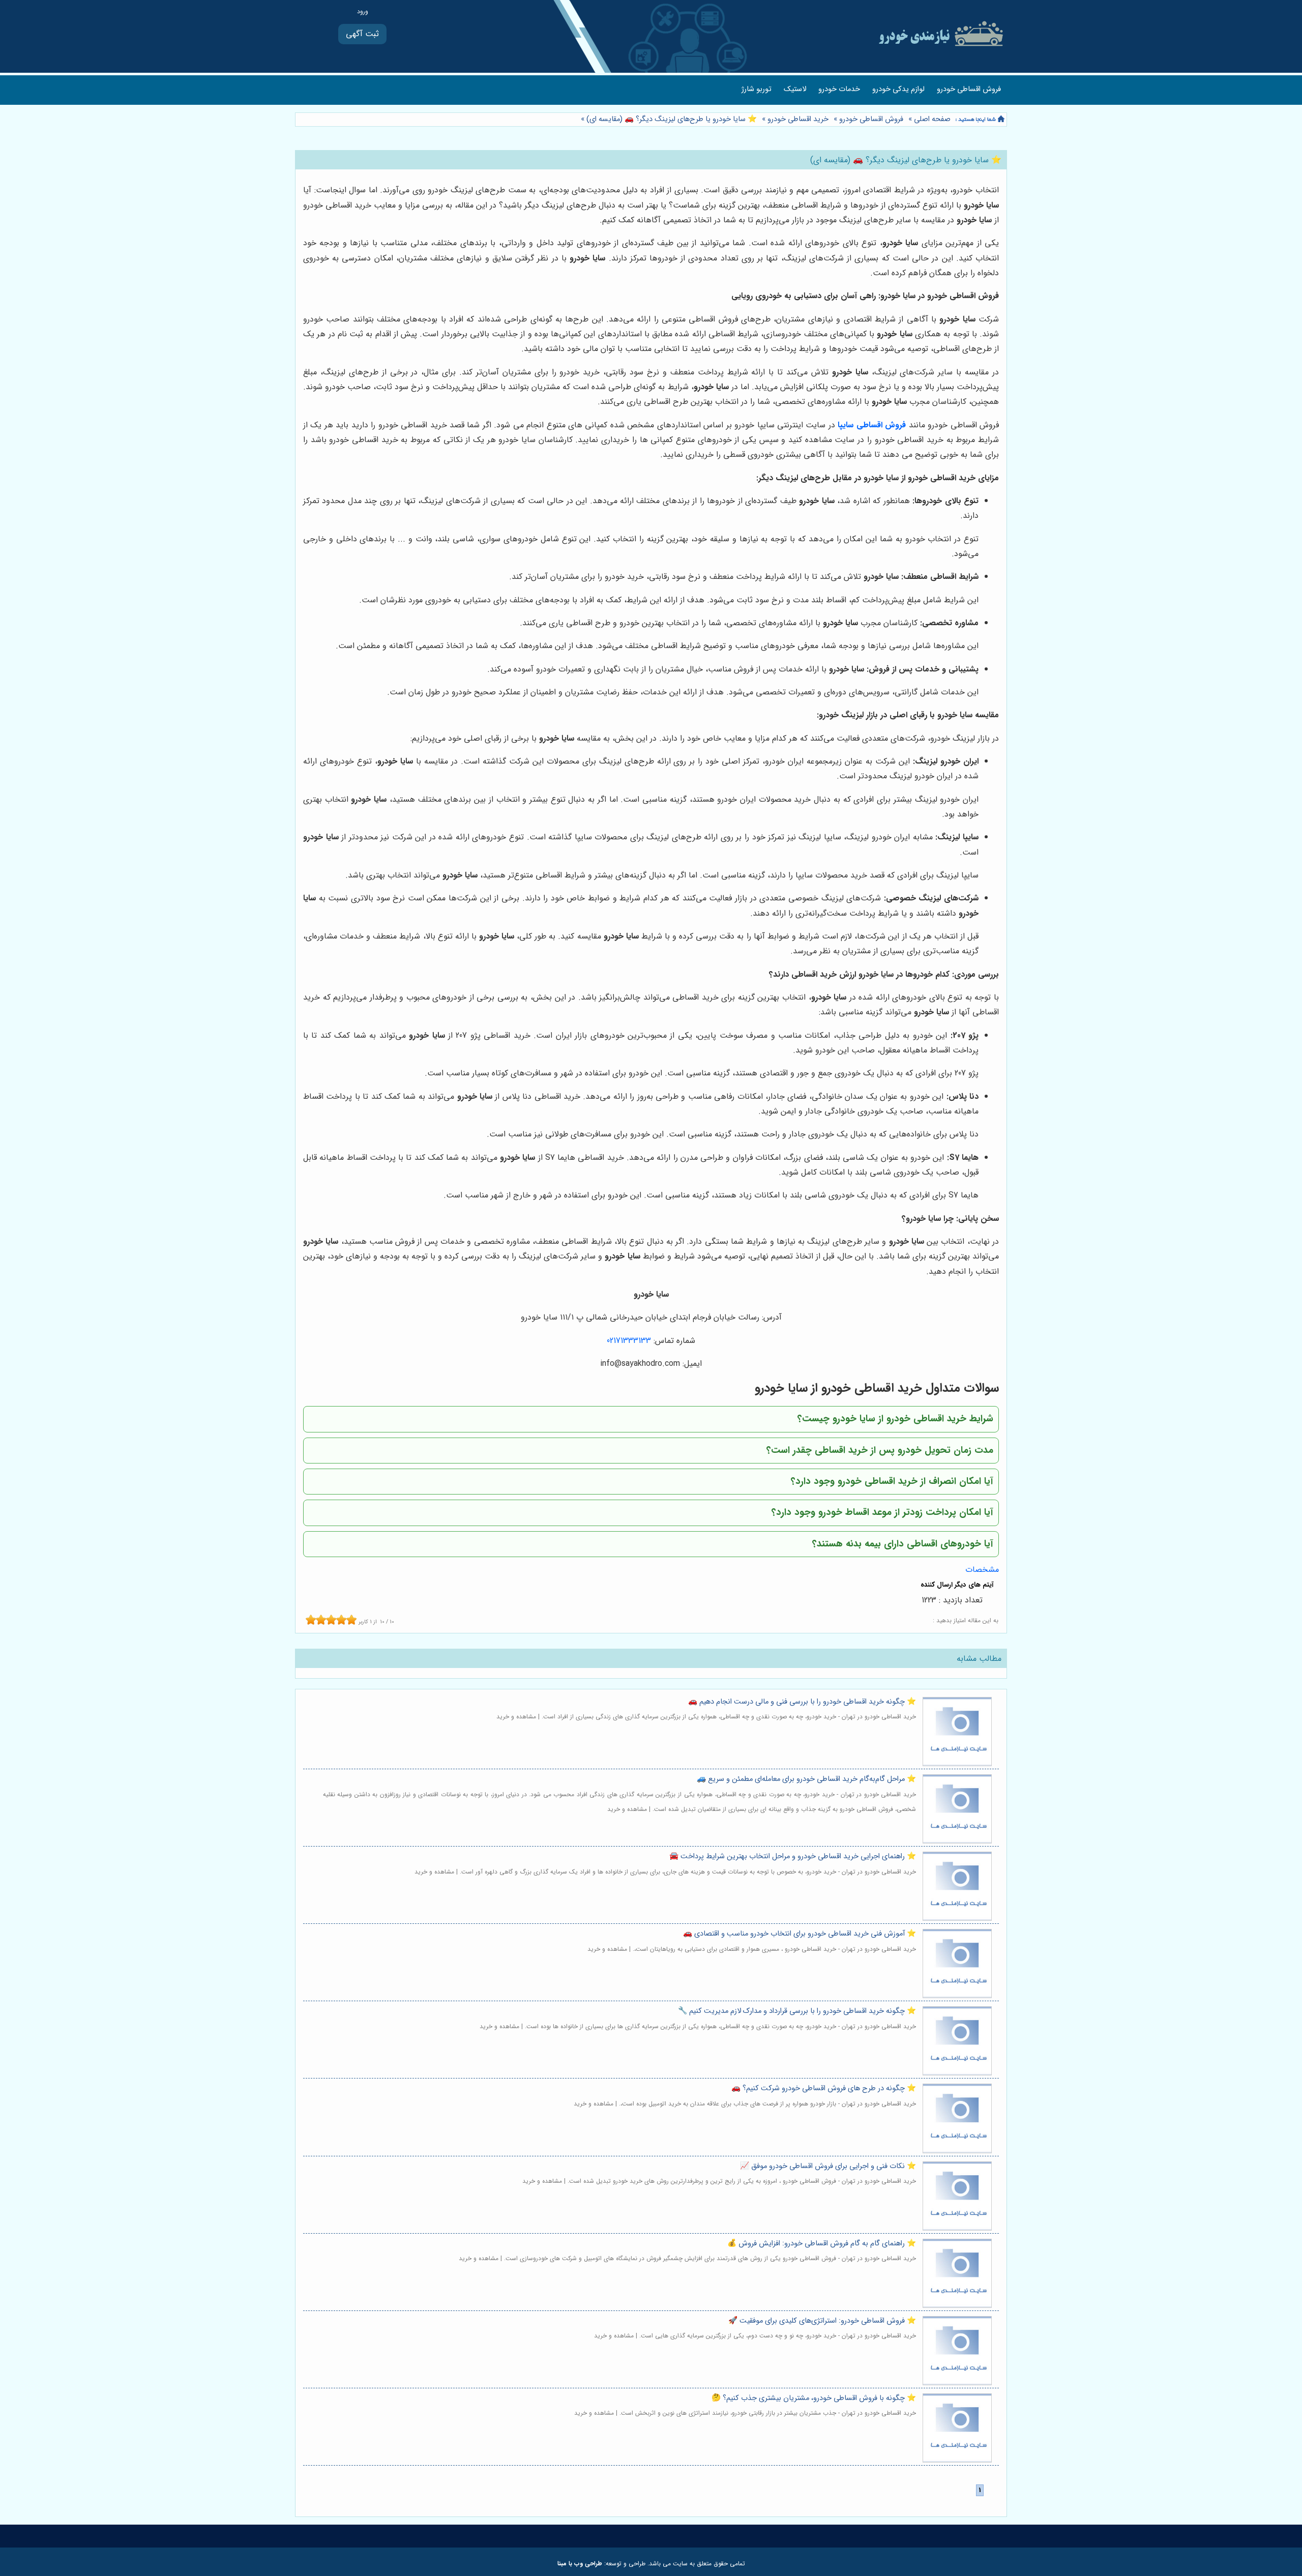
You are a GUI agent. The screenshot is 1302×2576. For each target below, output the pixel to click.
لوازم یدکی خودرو (898, 89)
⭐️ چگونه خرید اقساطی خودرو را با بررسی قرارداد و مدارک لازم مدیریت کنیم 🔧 (797, 2011)
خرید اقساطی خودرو (798, 119)
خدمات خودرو (839, 89)
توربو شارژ (757, 89)
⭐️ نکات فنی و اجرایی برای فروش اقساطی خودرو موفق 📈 (828, 2166)
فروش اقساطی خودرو (969, 89)
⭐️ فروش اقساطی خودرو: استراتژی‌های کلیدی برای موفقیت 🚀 (822, 2321)
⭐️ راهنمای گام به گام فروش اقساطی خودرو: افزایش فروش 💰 (822, 2244)
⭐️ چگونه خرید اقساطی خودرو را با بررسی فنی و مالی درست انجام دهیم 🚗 (802, 1702)
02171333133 (629, 1341)
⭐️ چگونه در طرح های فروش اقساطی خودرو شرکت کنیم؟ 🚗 (824, 2088)
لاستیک (795, 89)
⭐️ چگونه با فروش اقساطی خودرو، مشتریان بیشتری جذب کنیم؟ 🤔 (814, 2398)
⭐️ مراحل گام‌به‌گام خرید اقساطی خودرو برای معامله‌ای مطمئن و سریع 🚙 (806, 1779)
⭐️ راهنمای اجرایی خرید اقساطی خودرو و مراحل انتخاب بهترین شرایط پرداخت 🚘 (793, 1856)
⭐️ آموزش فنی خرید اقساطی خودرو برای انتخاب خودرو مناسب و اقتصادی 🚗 (800, 1934)
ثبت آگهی (362, 34)
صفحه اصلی (932, 119)
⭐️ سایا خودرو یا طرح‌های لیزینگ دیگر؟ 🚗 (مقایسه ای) (671, 119)
